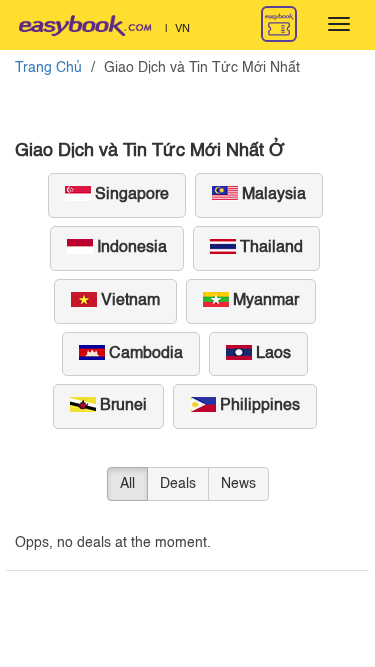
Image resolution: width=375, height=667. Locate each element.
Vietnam (128, 301)
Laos (271, 354)
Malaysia (272, 195)
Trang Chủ (48, 68)
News (238, 484)
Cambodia (144, 354)
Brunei (121, 406)
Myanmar (264, 301)
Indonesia (130, 248)
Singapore (130, 195)
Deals (178, 484)
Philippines (258, 406)
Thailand (269, 248)
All (127, 484)
